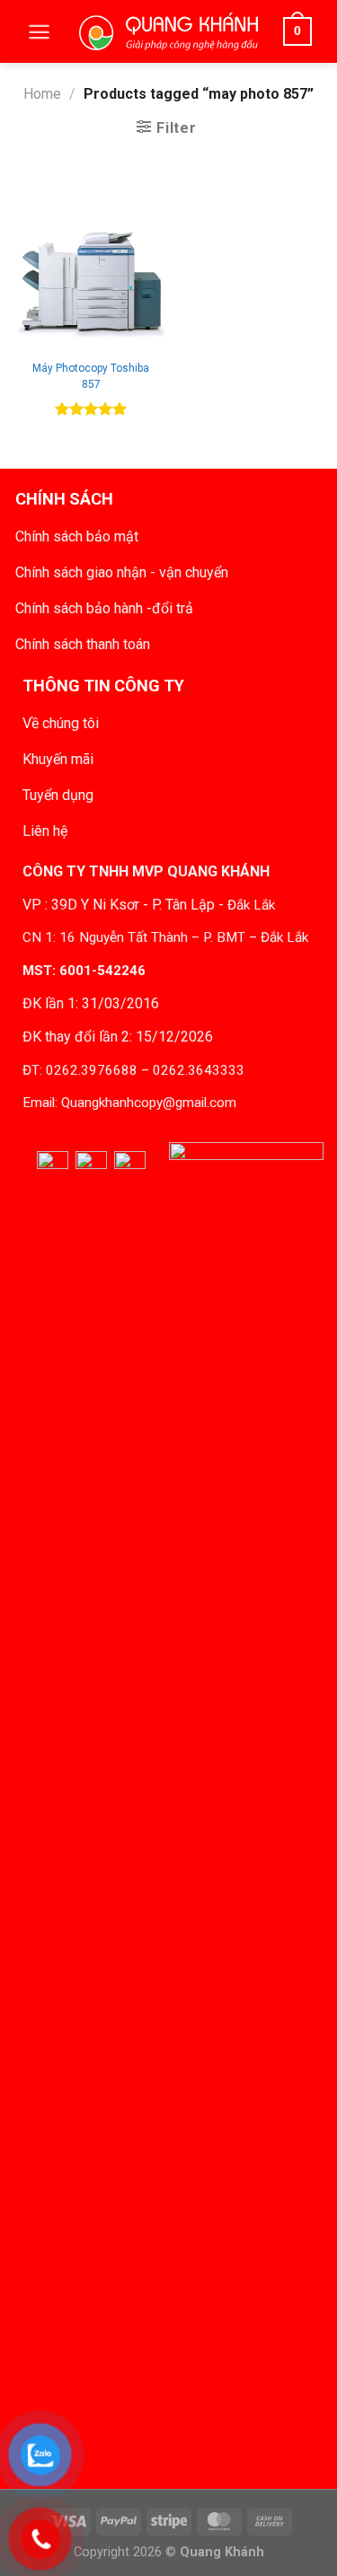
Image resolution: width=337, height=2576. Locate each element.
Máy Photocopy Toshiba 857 (91, 376)
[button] (39, 32)
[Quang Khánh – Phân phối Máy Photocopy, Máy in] (169, 31)
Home (42, 94)
